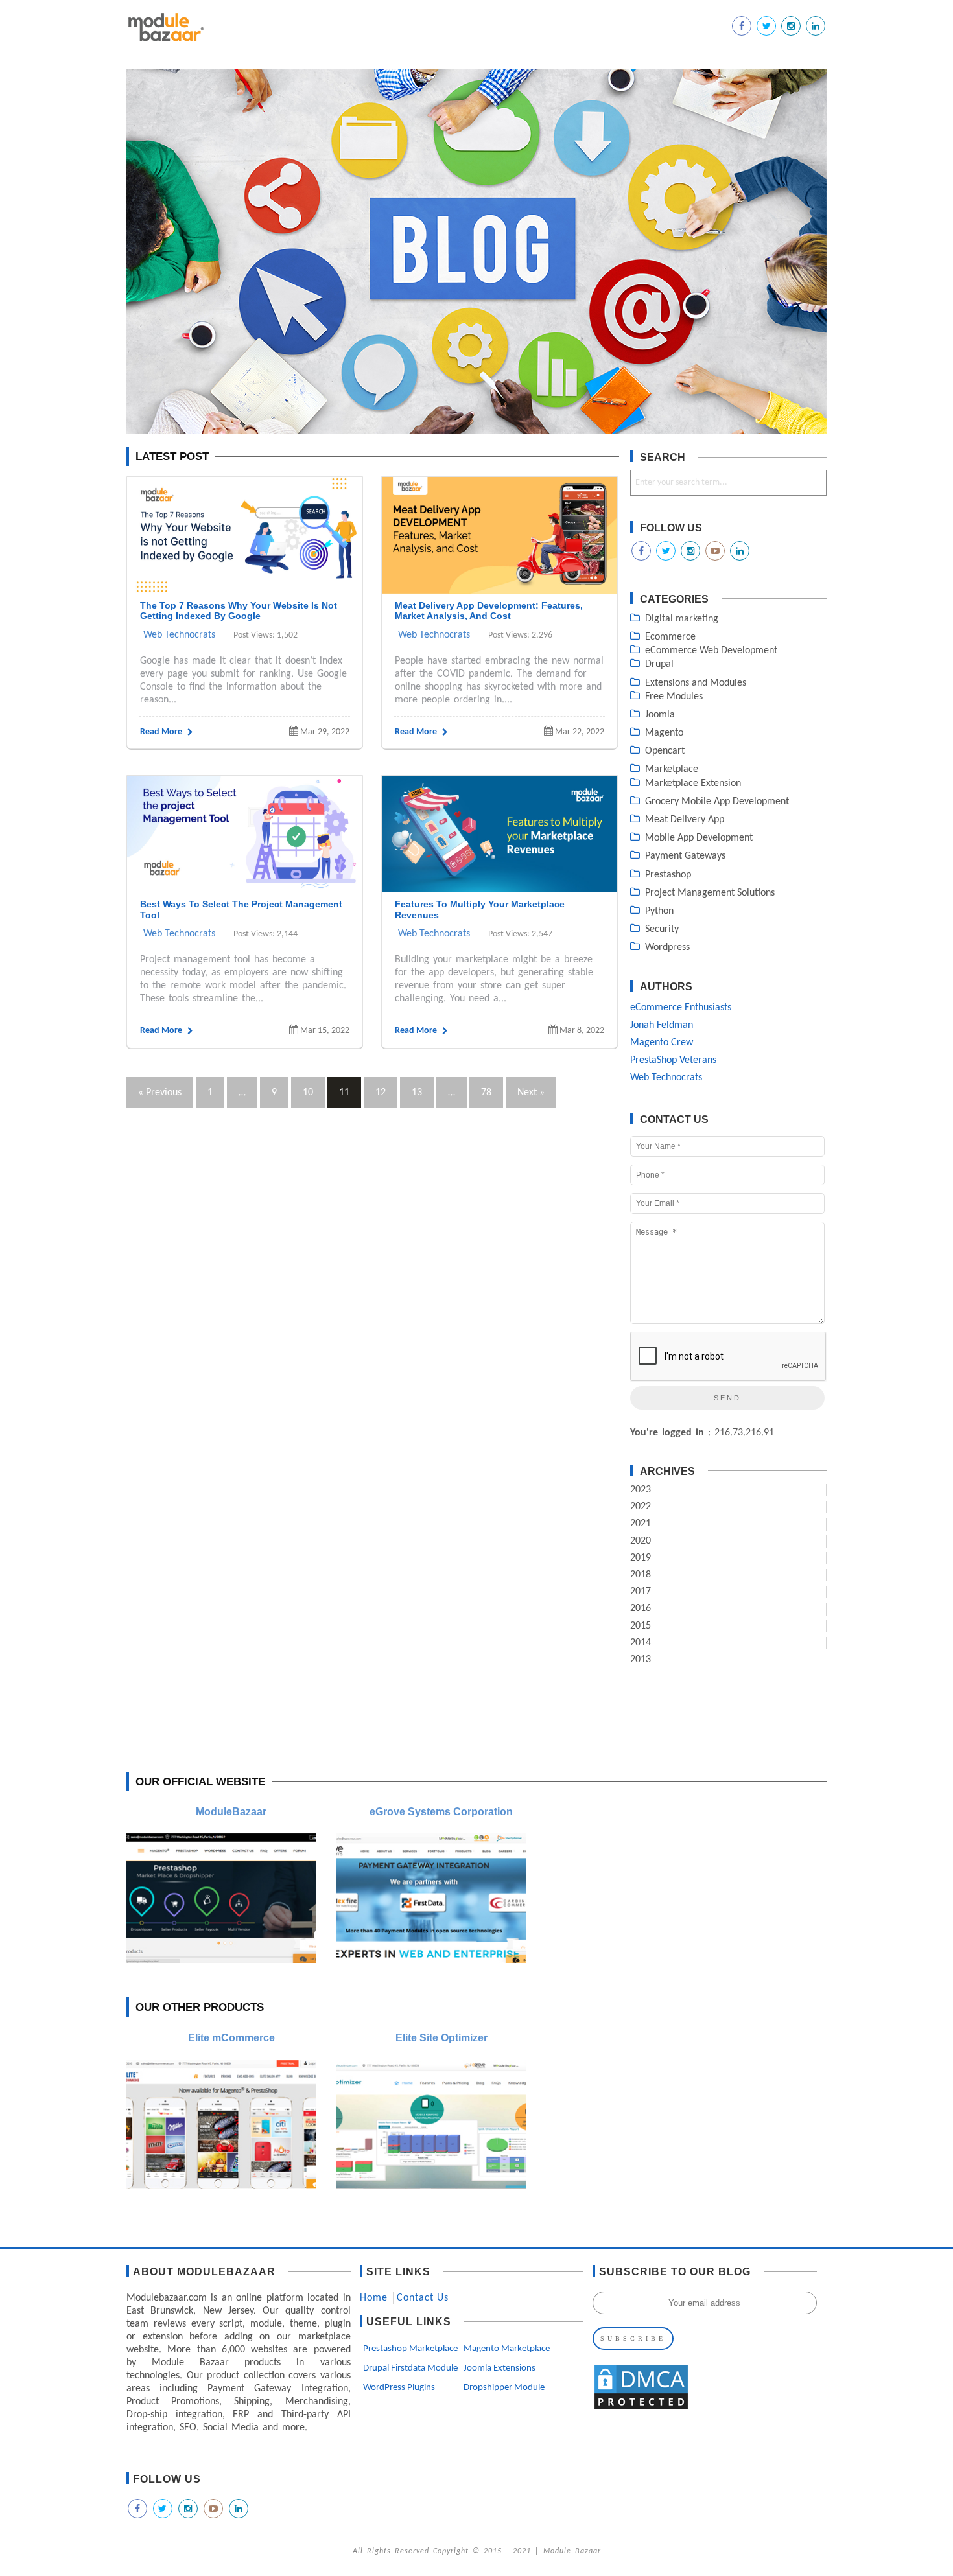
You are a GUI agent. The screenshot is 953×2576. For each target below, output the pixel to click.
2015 (641, 1626)
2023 (641, 1490)
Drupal (659, 664)
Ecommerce (670, 637)
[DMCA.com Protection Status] (641, 2409)
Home (374, 2298)
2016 (641, 1608)
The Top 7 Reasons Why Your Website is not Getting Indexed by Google (239, 611)
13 (417, 1093)
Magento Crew (662, 1043)
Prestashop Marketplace (410, 2349)
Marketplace (672, 769)
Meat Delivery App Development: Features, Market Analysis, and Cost (489, 611)
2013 (641, 1660)
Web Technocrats (179, 635)
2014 (641, 1643)
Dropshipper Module (504, 2388)
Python (659, 911)
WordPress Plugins (399, 2388)
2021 (641, 1524)
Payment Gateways (685, 856)
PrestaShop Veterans (673, 1060)
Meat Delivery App (685, 820)
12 (381, 1093)
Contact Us (423, 2298)
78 (486, 1093)
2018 (641, 1575)
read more (162, 732)
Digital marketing (682, 619)
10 (308, 1093)
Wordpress (667, 947)
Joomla (660, 715)
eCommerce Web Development (711, 651)
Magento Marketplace (507, 2349)
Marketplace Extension (693, 783)
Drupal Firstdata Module (410, 2368)
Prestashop (668, 875)
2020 (641, 1541)
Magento (664, 733)
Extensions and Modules (696, 683)
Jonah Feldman (662, 1025)
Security (662, 929)
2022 (641, 1507)
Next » (531, 1093)
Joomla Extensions (500, 2368)
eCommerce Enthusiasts (681, 1008)
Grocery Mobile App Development (717, 802)
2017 (641, 1592)
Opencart (665, 751)
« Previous (160, 1093)
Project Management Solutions (710, 893)
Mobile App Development (699, 838)
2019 (641, 1558)
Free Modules (674, 697)
